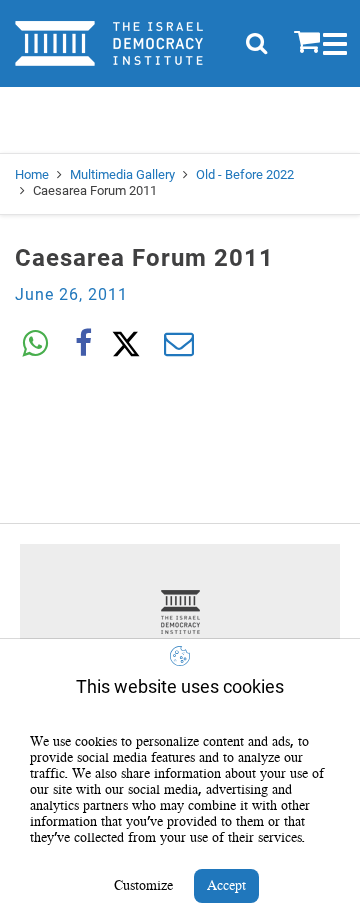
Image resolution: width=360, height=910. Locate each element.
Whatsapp (35, 344)
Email (179, 344)
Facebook (83, 344)
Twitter (131, 344)
